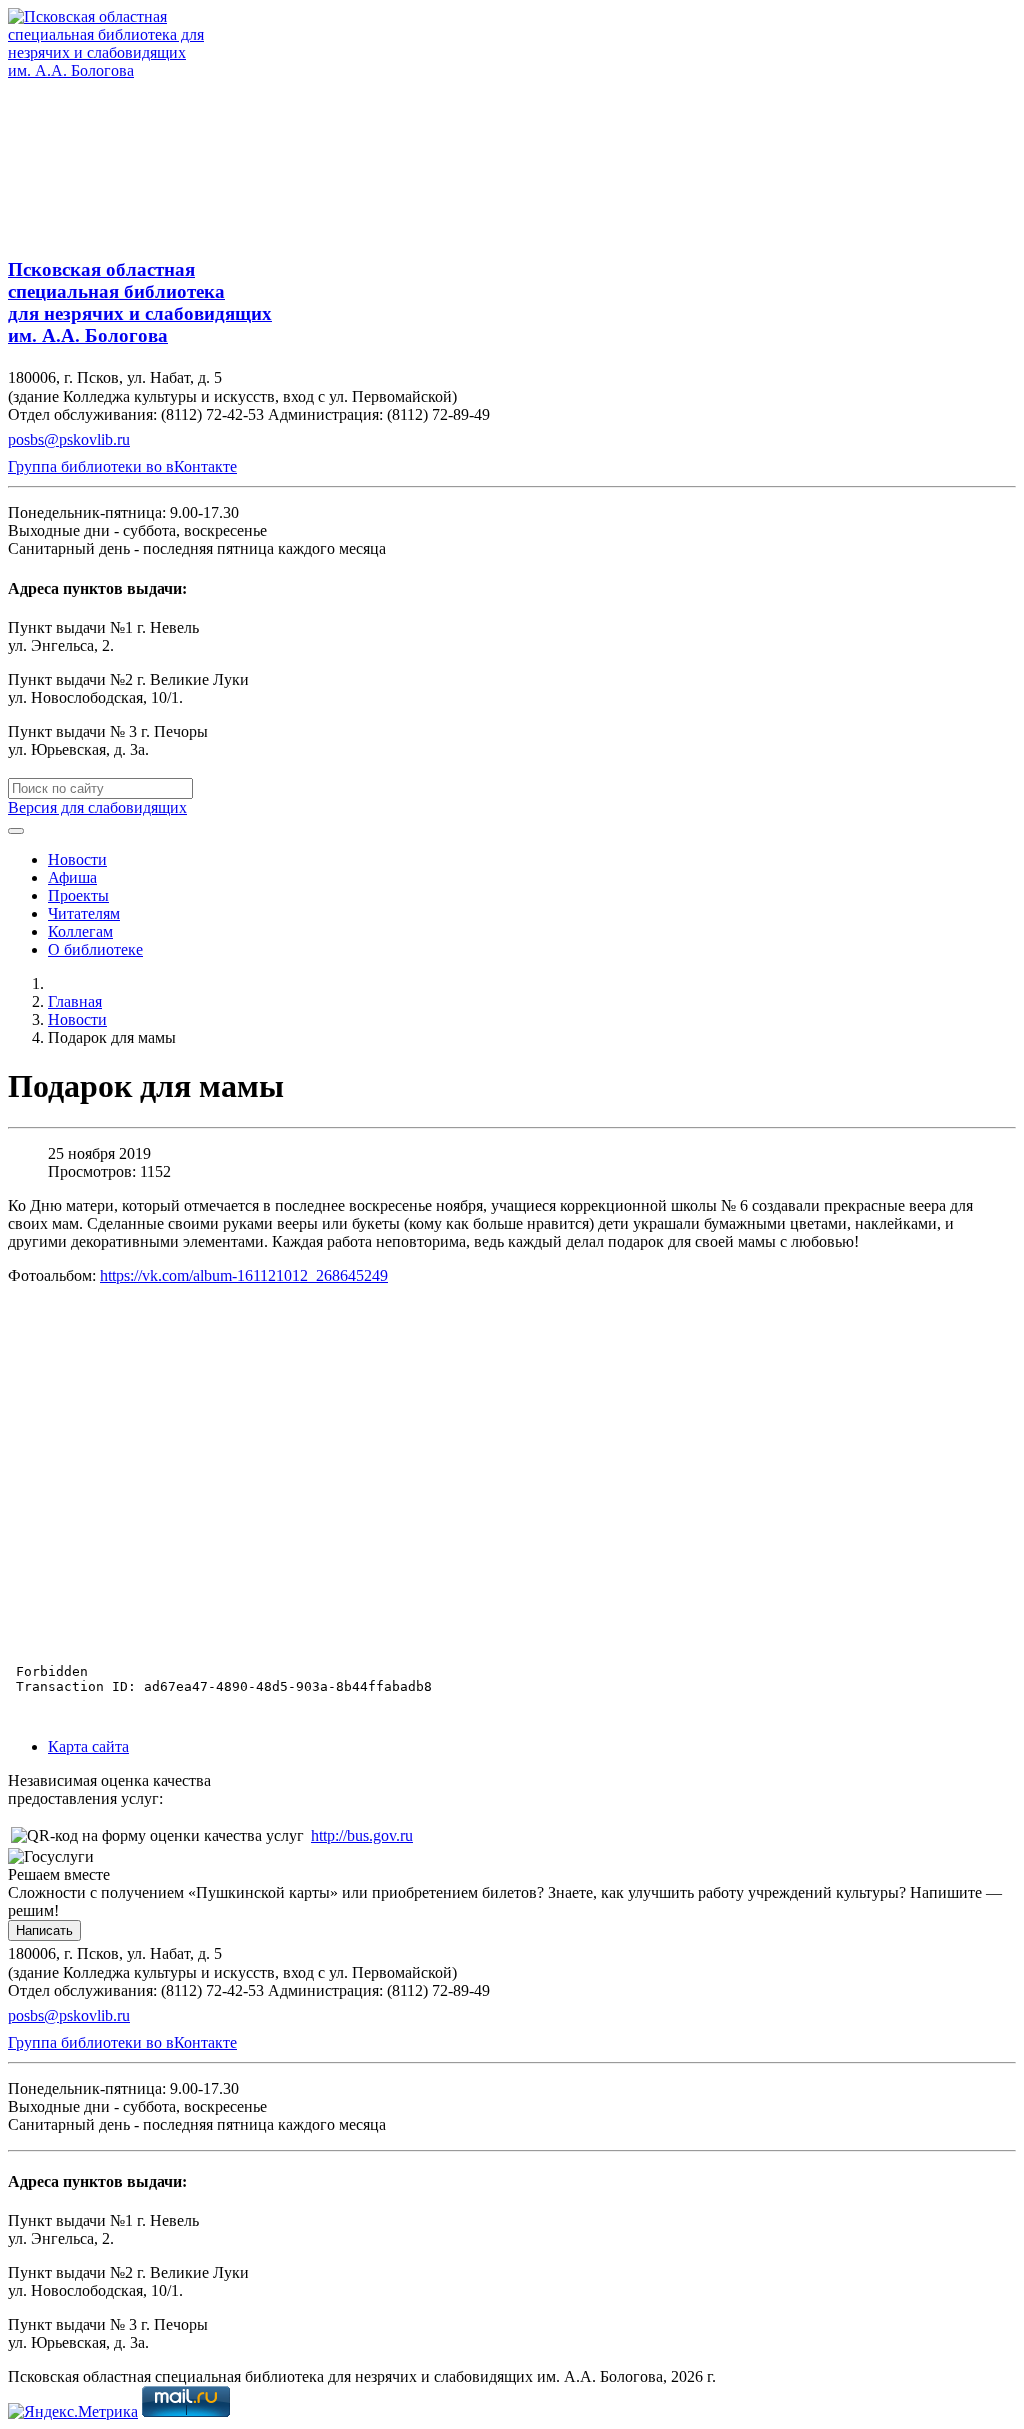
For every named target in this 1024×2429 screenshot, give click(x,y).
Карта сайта (88, 1746)
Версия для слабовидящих (97, 807)
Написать (44, 1930)
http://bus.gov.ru (362, 1835)
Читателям (84, 913)
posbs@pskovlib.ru (69, 439)
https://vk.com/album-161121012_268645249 (244, 1275)
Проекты (78, 895)
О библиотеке (95, 949)
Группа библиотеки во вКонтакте (122, 466)
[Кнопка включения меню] (16, 831)
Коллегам (80, 931)
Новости (77, 859)
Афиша (72, 877)
